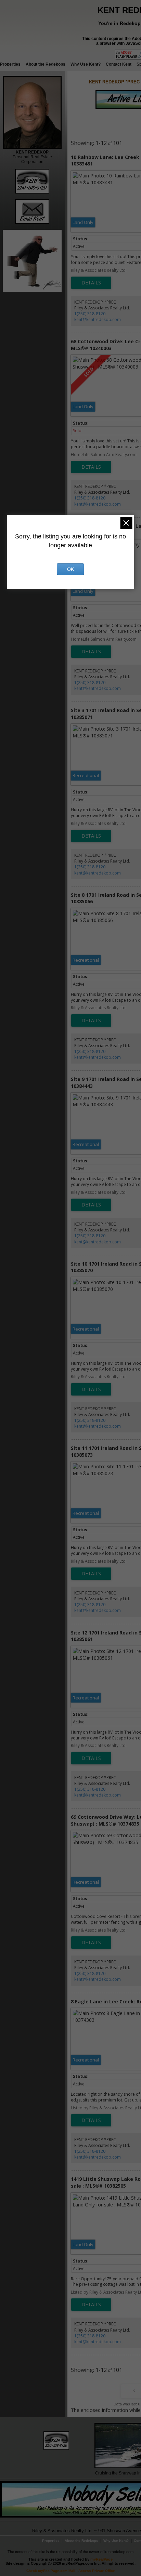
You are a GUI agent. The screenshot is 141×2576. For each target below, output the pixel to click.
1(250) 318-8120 (90, 314)
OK (70, 569)
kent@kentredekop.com (98, 319)
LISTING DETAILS (91, 283)
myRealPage (101, 2559)
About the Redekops (46, 64)
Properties (10, 64)
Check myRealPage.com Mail (51, 2571)
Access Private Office (97, 2571)
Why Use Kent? (86, 64)
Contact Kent (119, 64)
